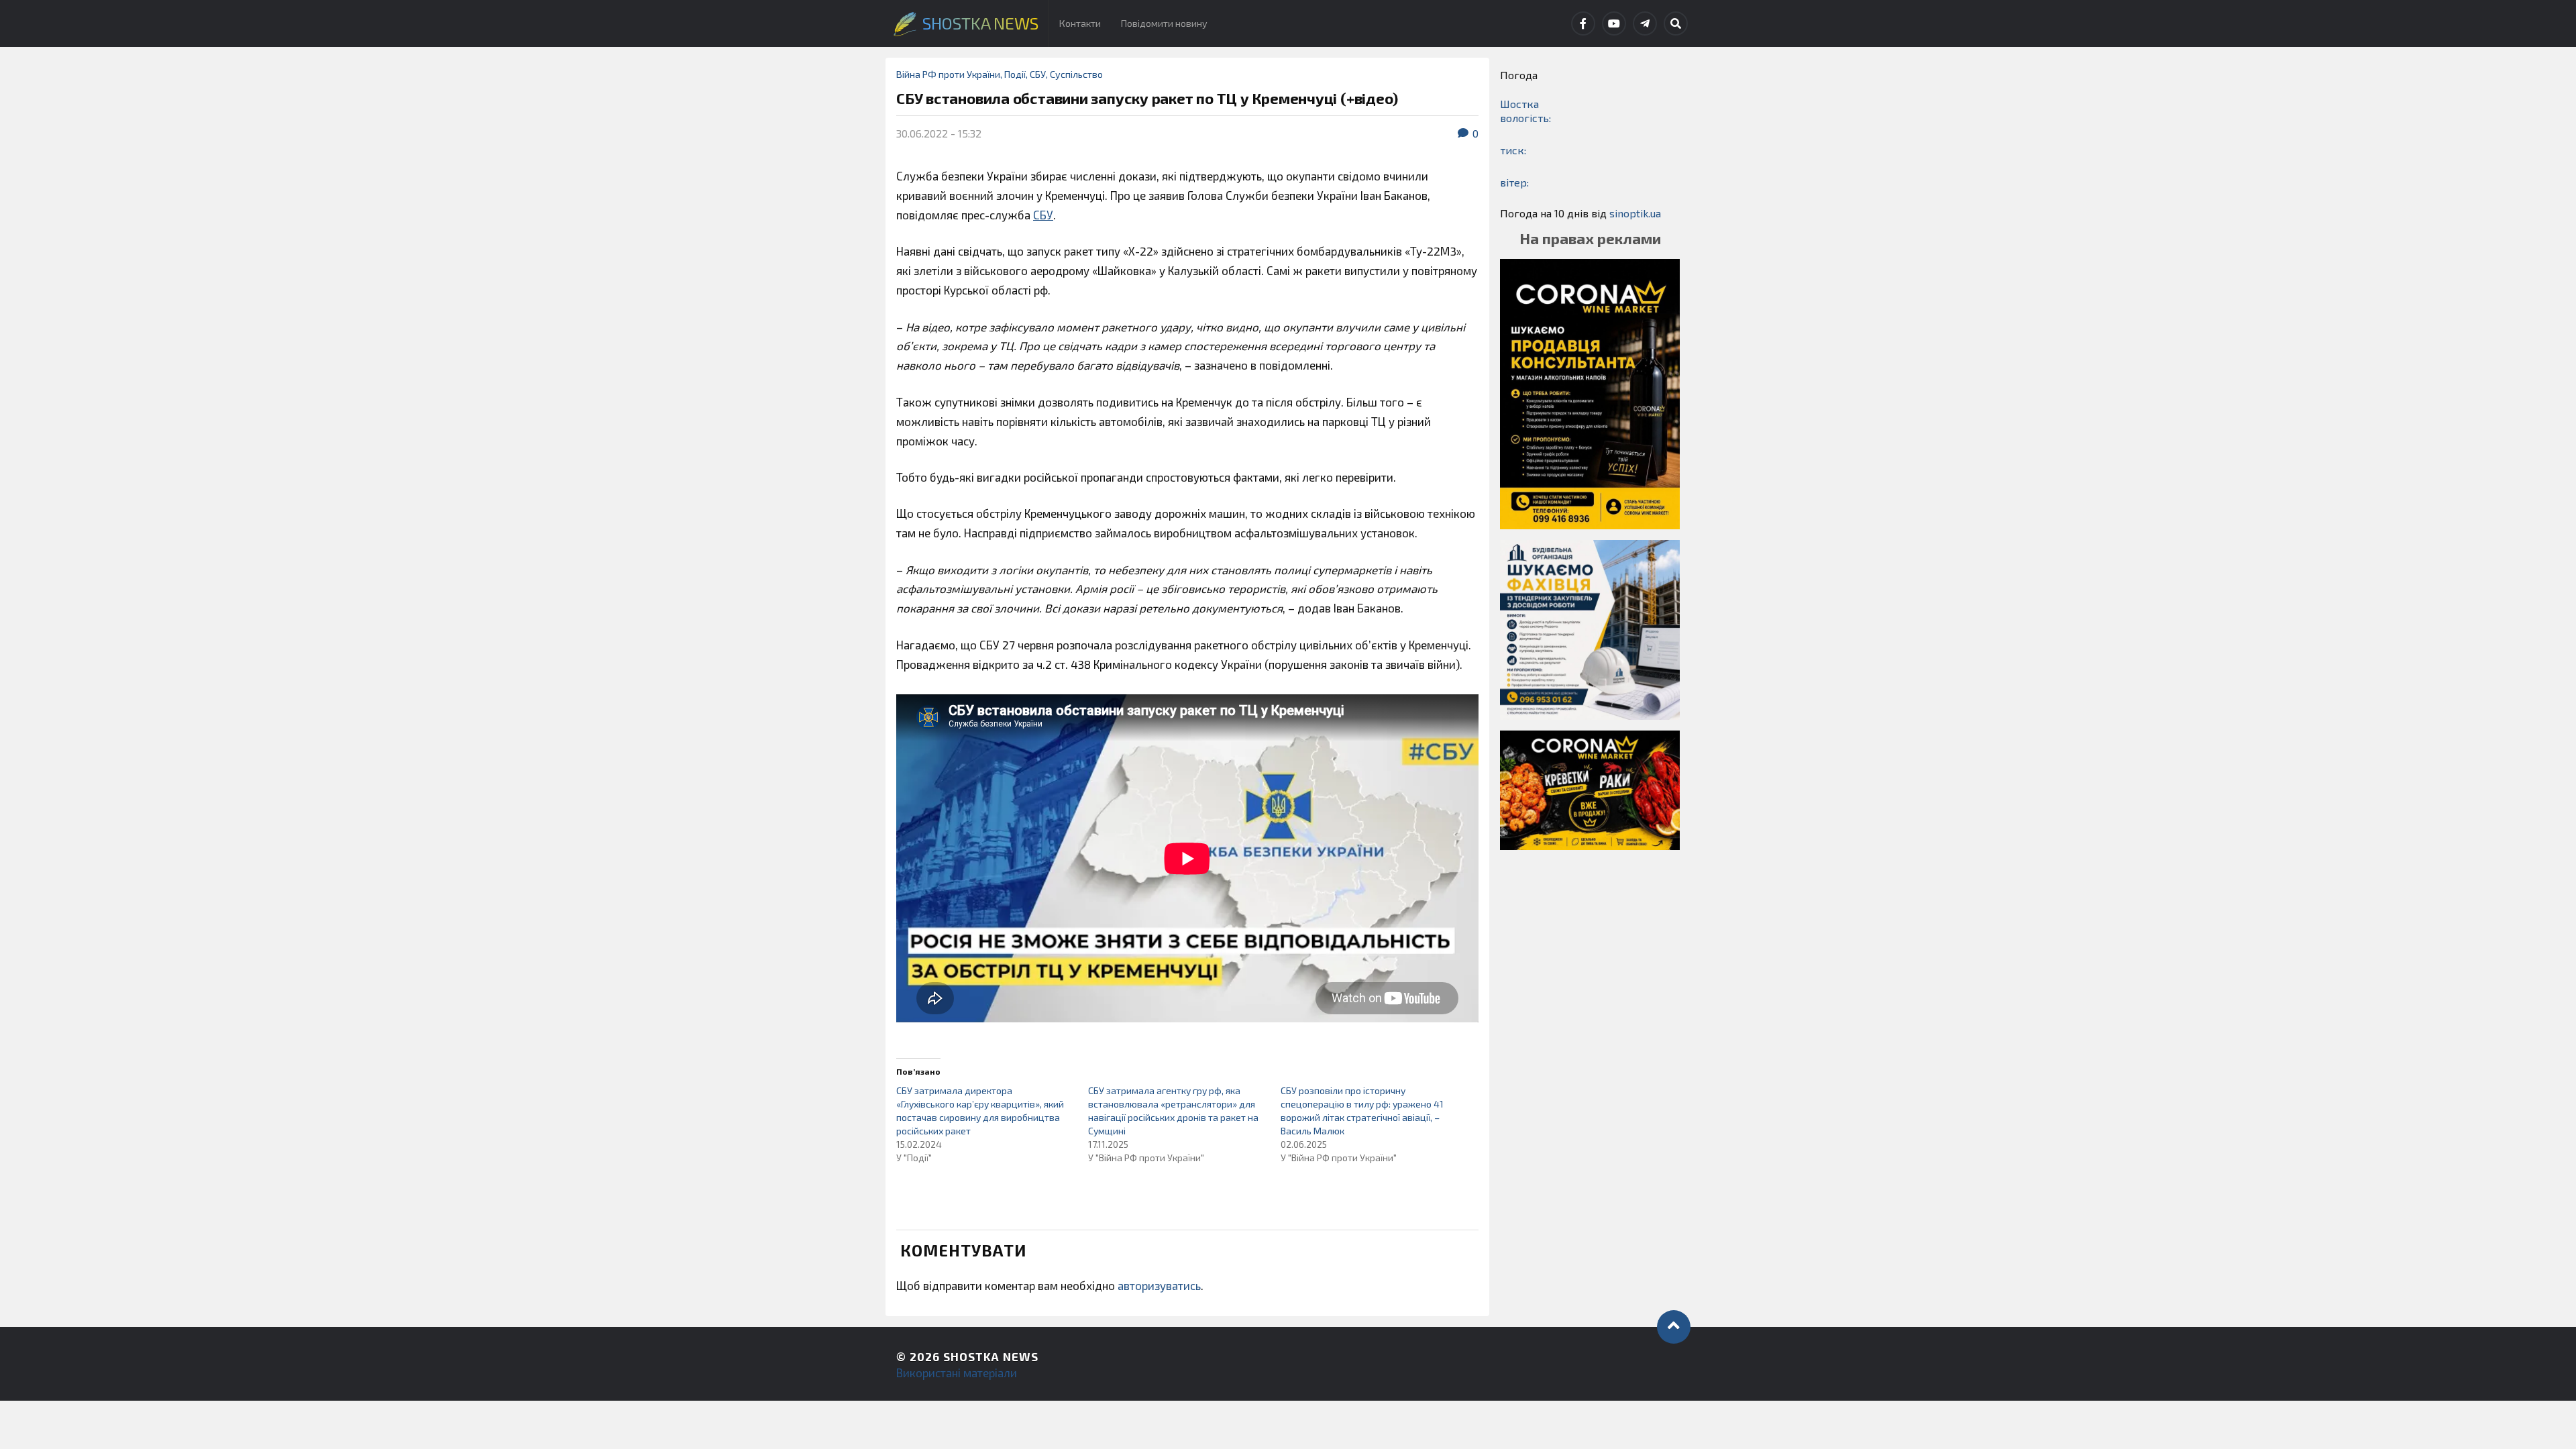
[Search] (1676, 23)
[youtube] (1614, 23)
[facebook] (1583, 23)
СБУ (1038, 74)
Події (1015, 74)
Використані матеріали (957, 1373)
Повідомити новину (1164, 23)
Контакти (1080, 23)
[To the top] (1674, 1327)
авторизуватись (1159, 1285)
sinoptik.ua (1635, 213)
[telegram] (1645, 23)
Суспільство (1076, 74)
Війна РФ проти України (948, 74)
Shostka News (991, 1356)
